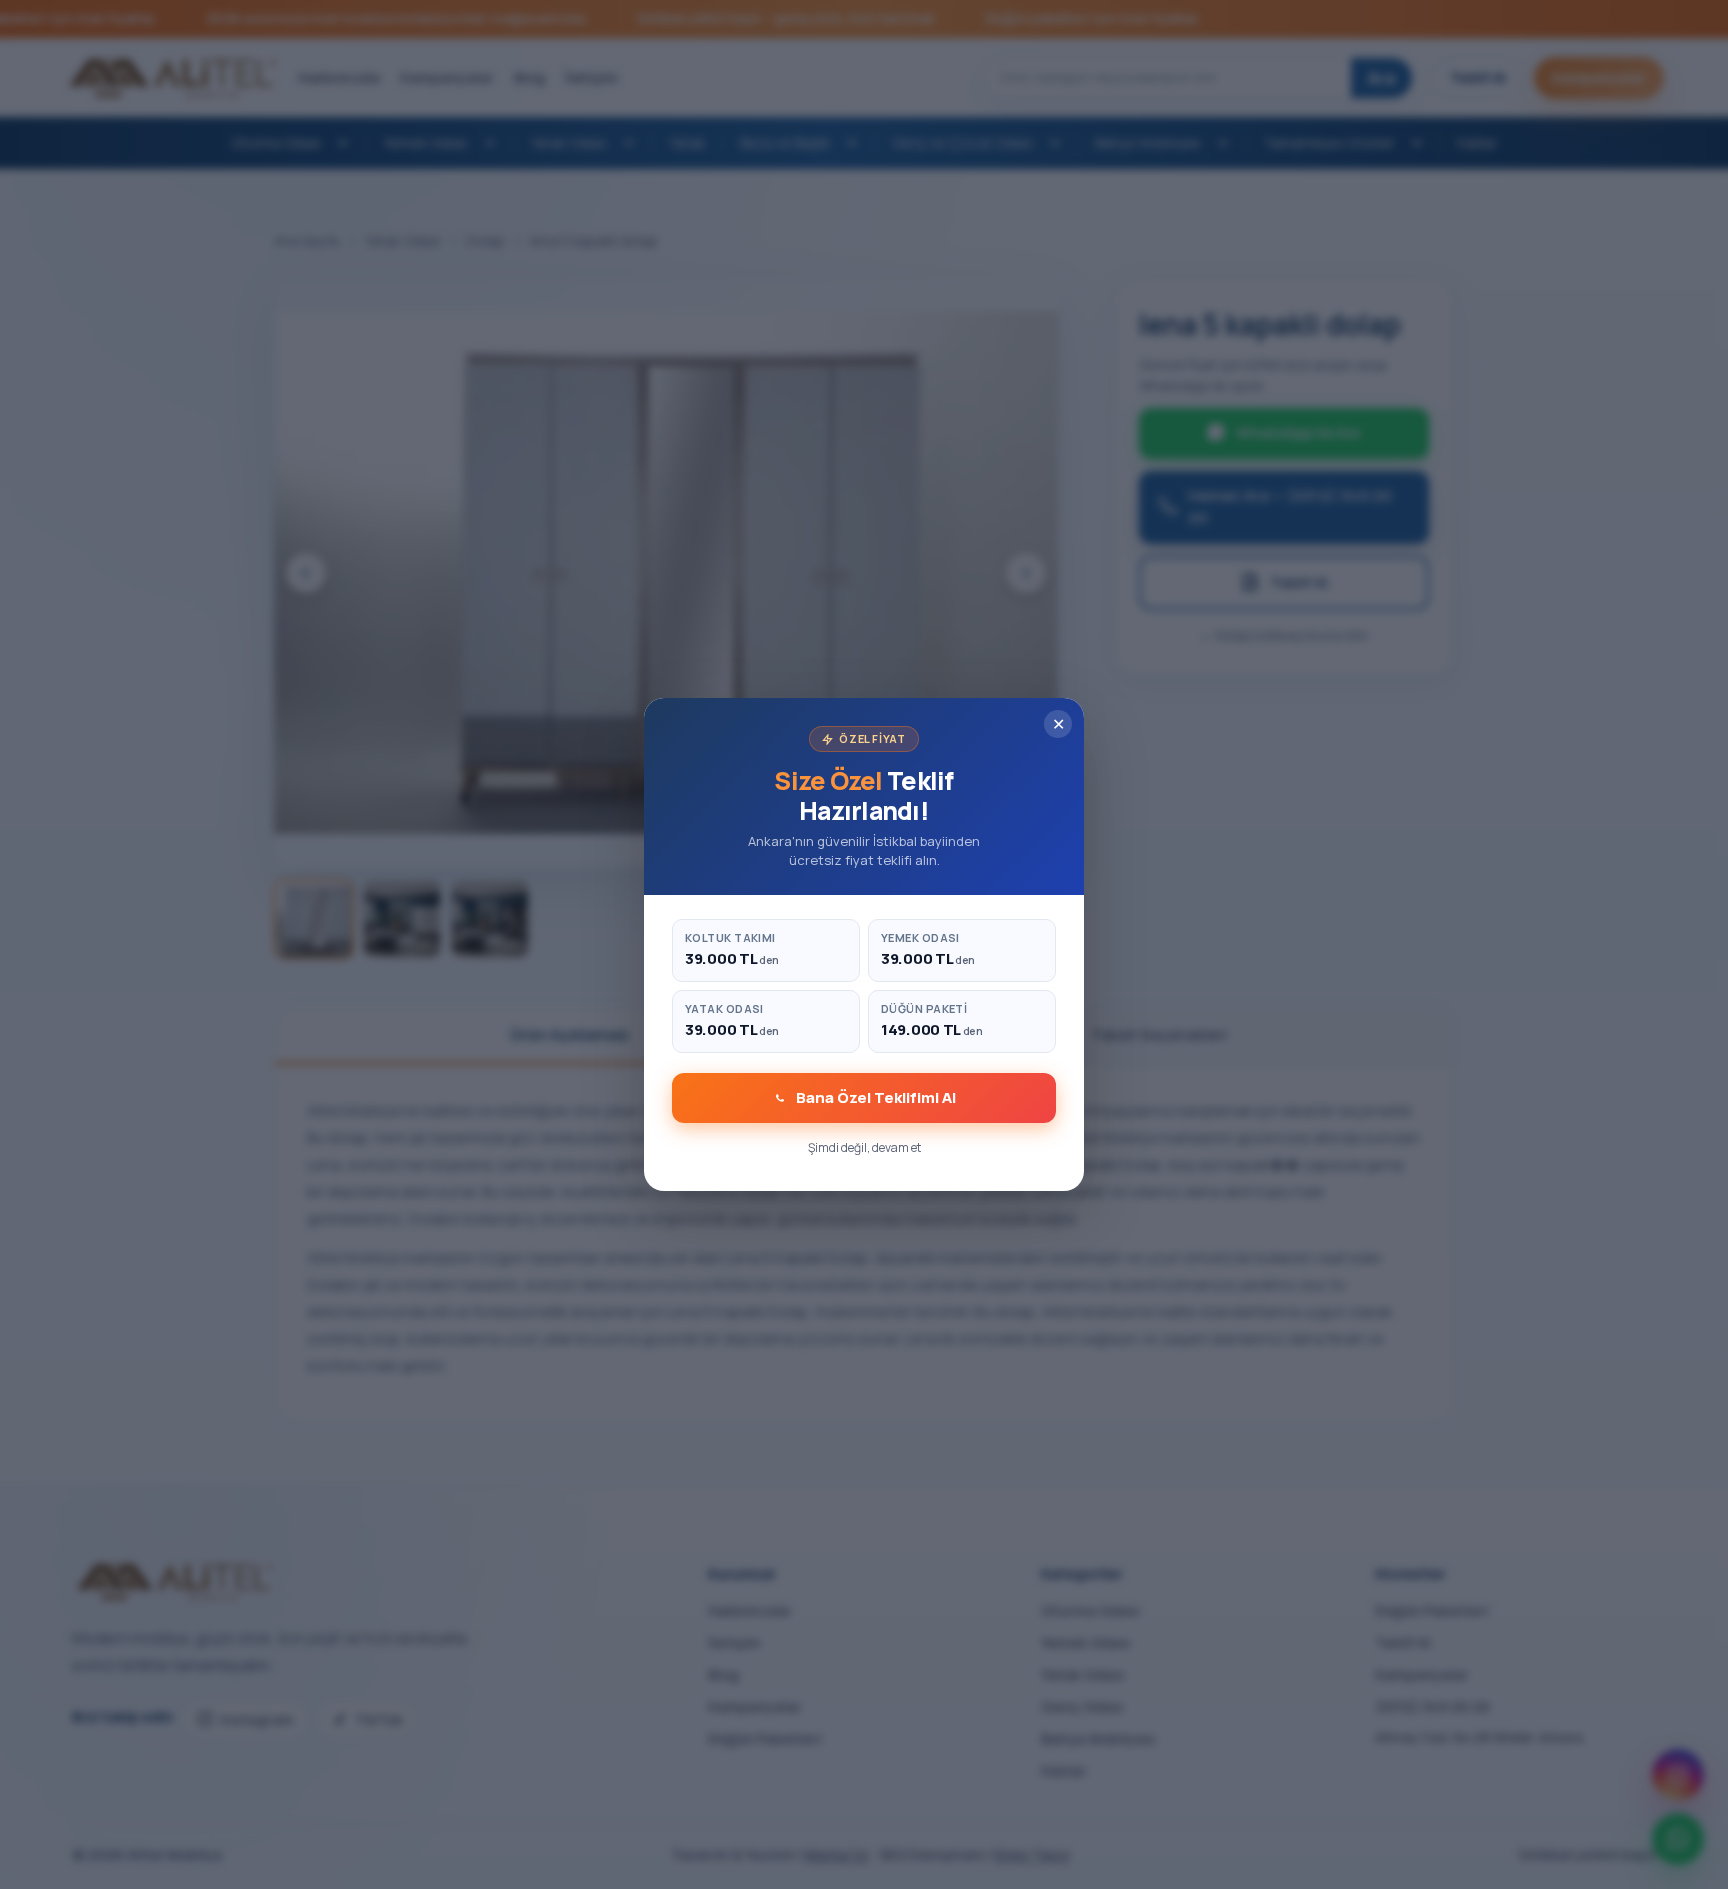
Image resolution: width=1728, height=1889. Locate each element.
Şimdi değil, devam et (864, 1147)
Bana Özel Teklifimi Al (876, 1097)
